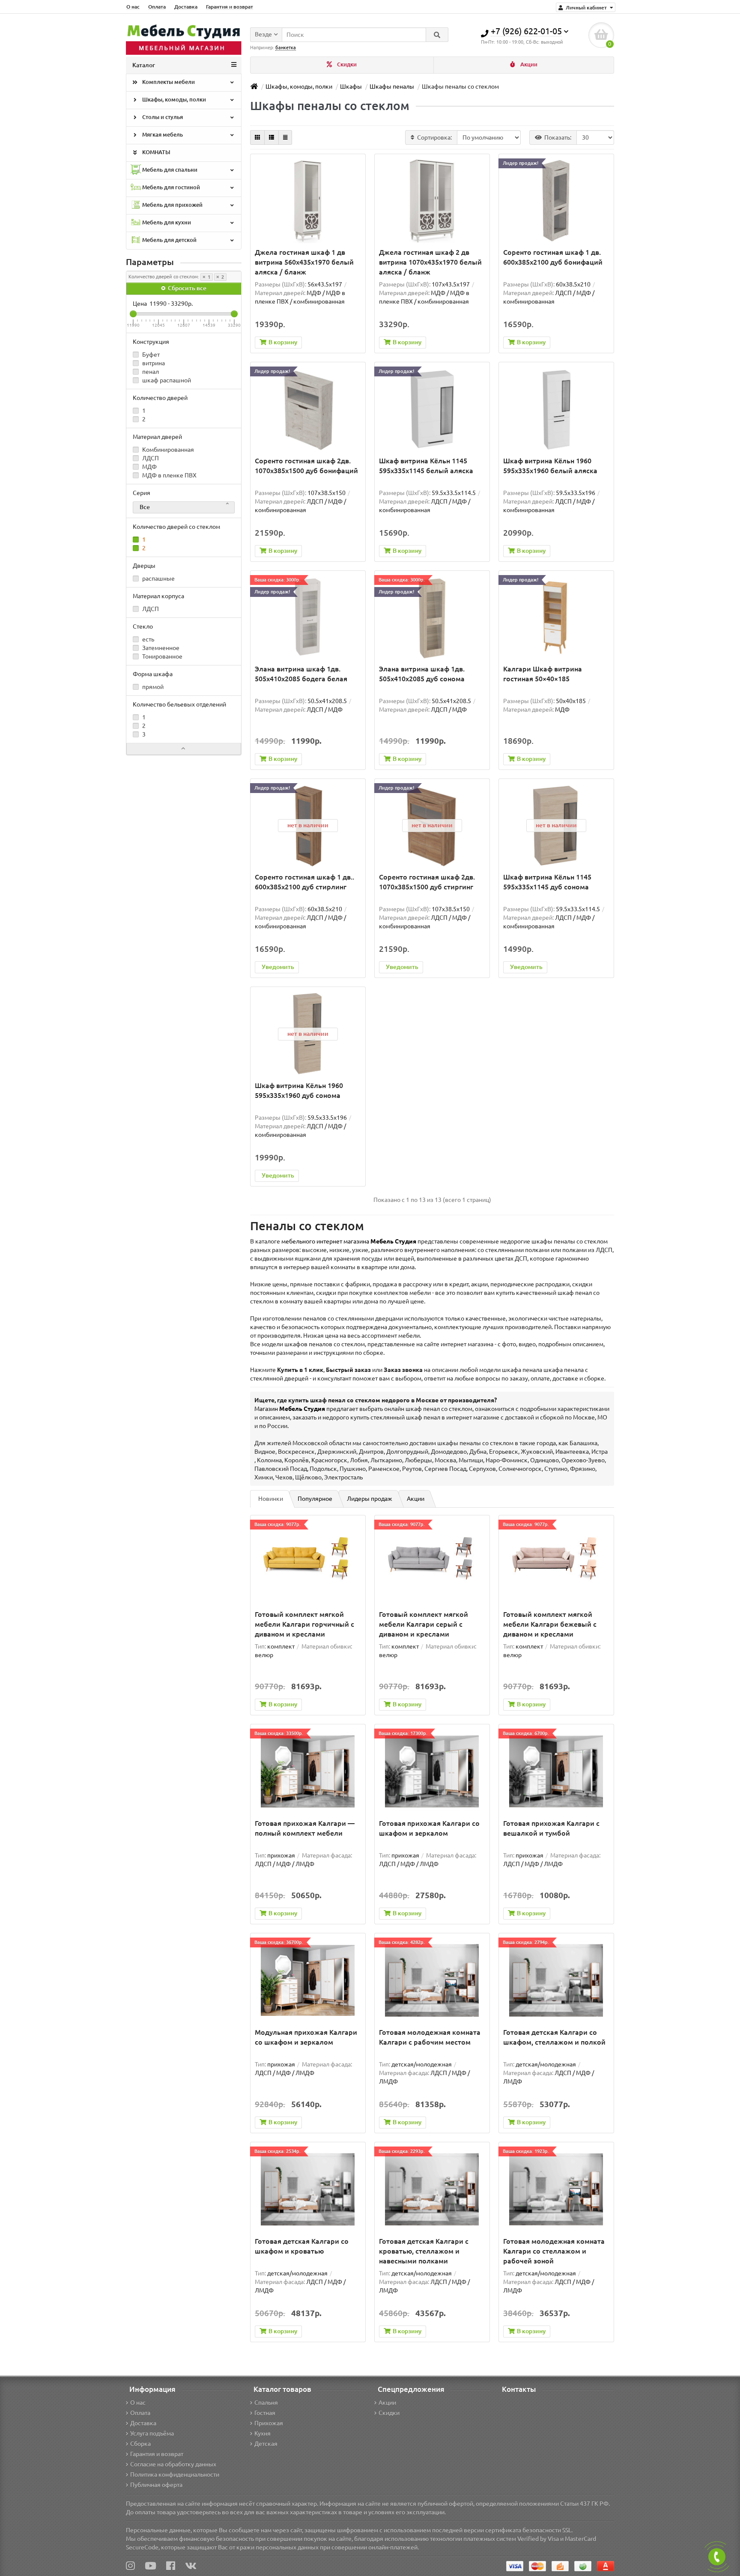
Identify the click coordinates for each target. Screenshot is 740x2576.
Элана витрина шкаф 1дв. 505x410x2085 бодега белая (301, 674)
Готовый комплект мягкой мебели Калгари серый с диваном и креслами (424, 1624)
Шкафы (351, 86)
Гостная (265, 2413)
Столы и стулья (162, 117)
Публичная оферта (156, 2485)
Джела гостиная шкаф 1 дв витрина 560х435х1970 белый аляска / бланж (304, 262)
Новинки (271, 1499)
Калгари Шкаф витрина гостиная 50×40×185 (543, 674)
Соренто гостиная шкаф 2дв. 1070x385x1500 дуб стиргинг (427, 882)
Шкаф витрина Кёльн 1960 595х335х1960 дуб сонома (299, 1090)
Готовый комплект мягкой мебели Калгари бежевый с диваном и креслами (550, 1624)
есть (148, 639)
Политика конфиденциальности (175, 2475)
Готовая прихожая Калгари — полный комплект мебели (305, 1828)
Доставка (186, 7)
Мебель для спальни (169, 170)
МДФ (149, 467)
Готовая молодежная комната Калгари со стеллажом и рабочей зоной (554, 2251)
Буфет (150, 355)
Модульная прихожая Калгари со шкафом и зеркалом (306, 2037)
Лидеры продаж (370, 1499)
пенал (150, 372)
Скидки (346, 64)
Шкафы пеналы (392, 86)
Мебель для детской (169, 240)
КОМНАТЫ (156, 152)
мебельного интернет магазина (349, 1241)
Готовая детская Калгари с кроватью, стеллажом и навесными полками (424, 2251)
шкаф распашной (166, 380)
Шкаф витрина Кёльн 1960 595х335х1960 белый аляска (550, 466)
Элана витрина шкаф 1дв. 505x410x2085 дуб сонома (422, 674)
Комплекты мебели (168, 82)
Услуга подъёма (152, 2433)
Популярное (315, 1499)
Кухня (263, 2433)
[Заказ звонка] (717, 2557)
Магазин (290, 1409)
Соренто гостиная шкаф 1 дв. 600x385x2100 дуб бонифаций (553, 257)
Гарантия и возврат (230, 7)
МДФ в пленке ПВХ (169, 475)
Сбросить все (186, 288)
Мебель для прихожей (172, 205)
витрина (153, 363)
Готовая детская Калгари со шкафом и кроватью (302, 2246)
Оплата (157, 7)
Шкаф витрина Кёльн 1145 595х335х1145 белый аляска (426, 466)
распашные (158, 578)
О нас (133, 7)
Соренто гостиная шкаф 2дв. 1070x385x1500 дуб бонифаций (306, 466)
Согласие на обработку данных (173, 2464)
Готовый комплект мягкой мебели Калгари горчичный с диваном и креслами (304, 1624)
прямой (152, 687)
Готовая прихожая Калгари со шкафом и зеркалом (429, 1828)
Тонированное (162, 656)
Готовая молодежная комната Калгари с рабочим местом (430, 2037)
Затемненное (160, 648)
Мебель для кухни (166, 222)
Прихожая (269, 2423)
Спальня (266, 2403)
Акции (528, 64)
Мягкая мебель (162, 135)
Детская (266, 2444)
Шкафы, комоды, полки (173, 100)
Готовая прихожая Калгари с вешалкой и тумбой (551, 1828)
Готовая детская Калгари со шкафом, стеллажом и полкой (554, 2037)
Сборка (140, 2444)
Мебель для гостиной (170, 187)
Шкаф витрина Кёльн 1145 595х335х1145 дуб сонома (547, 882)
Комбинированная (167, 450)
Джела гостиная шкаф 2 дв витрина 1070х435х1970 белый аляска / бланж (430, 262)
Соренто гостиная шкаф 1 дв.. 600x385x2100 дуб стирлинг (304, 882)
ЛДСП (150, 458)
